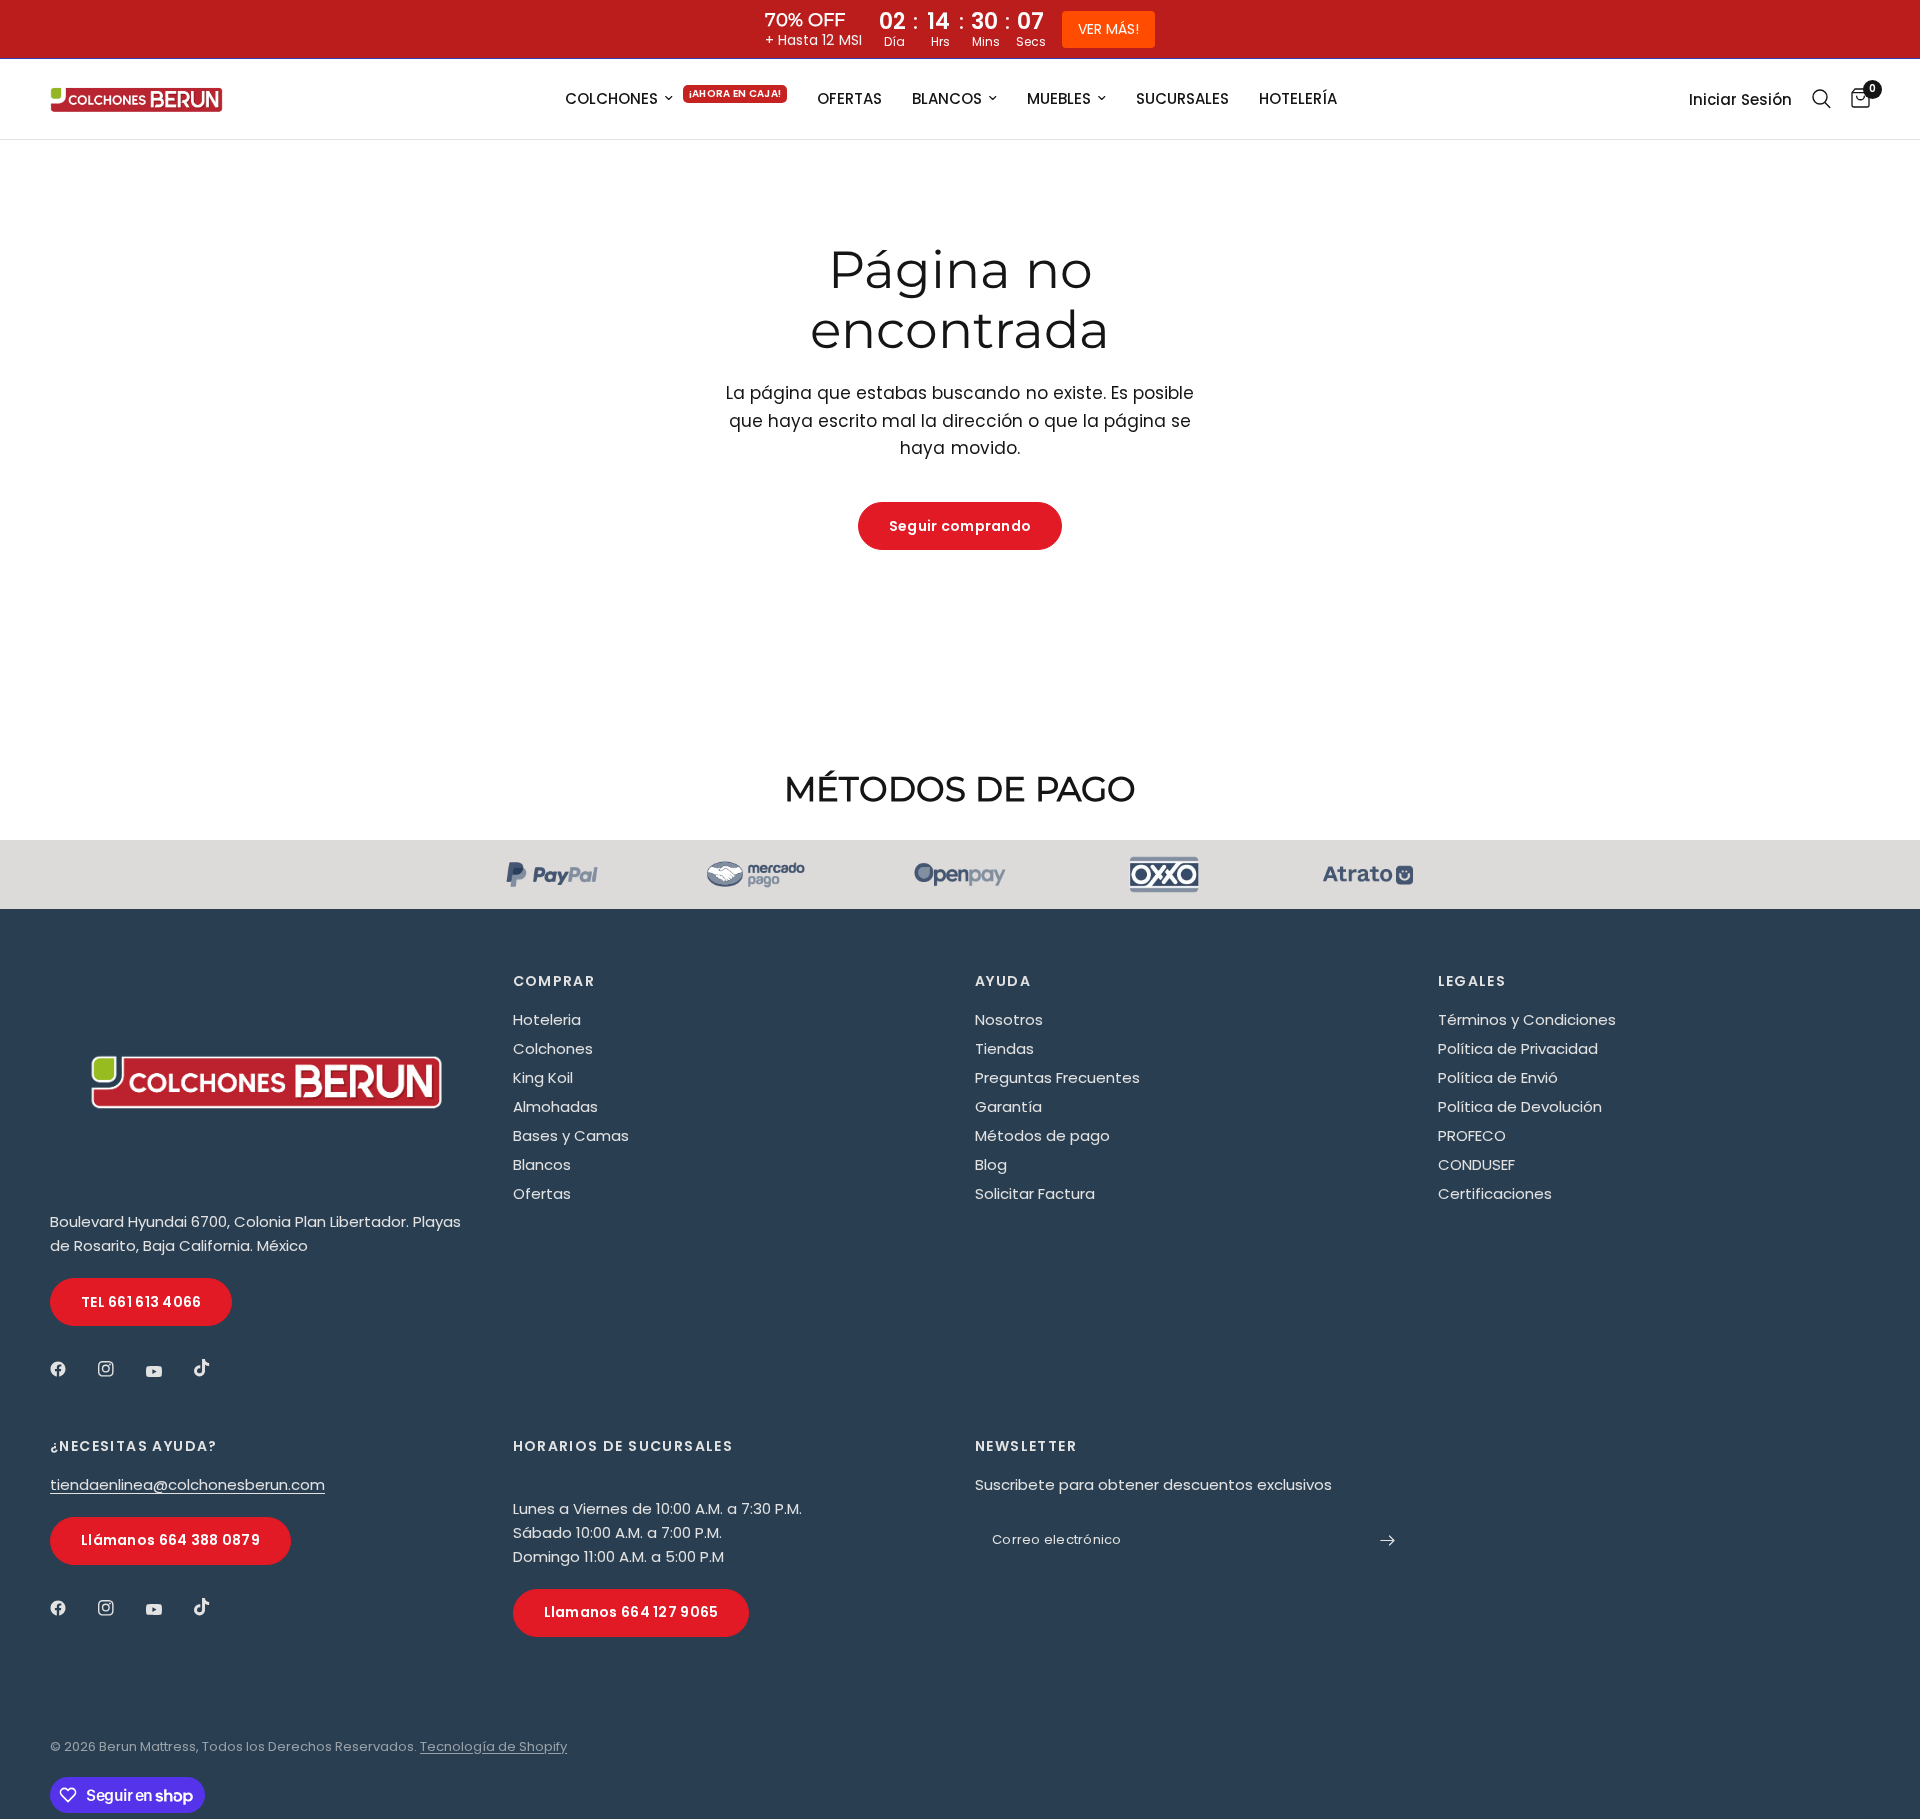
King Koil (543, 1077)
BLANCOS (947, 98)
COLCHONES (611, 98)
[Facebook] (72, 1369)
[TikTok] (216, 1368)
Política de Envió (1498, 1077)
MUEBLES (1059, 98)
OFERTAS (849, 98)
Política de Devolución (1520, 1106)
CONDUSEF (1476, 1164)
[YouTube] (168, 1372)
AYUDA (1003, 981)
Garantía (1008, 1106)
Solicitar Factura (1035, 1193)
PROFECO (1472, 1135)
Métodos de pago (1042, 1135)
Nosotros (1009, 1019)
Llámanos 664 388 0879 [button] (170, 1540)
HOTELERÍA (1298, 98)
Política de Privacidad (1518, 1048)
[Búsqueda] (1821, 99)
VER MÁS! (1108, 29)
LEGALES (1472, 981)
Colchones (553, 1048)
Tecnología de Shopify (493, 1746)
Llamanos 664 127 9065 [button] (631, 1612)
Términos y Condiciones (1527, 1019)
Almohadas (555, 1106)
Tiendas (1004, 1048)
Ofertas (542, 1193)
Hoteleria (547, 1019)
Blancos (542, 1164)
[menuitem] (676, 99)
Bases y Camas (571, 1135)
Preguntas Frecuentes (1057, 1077)
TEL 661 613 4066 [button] (141, 1302)
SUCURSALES (1182, 98)
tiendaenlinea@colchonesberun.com (187, 1484)
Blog (991, 1164)
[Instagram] (120, 1369)
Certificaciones (1495, 1193)
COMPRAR (554, 981)
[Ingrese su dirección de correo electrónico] (1388, 1541)
